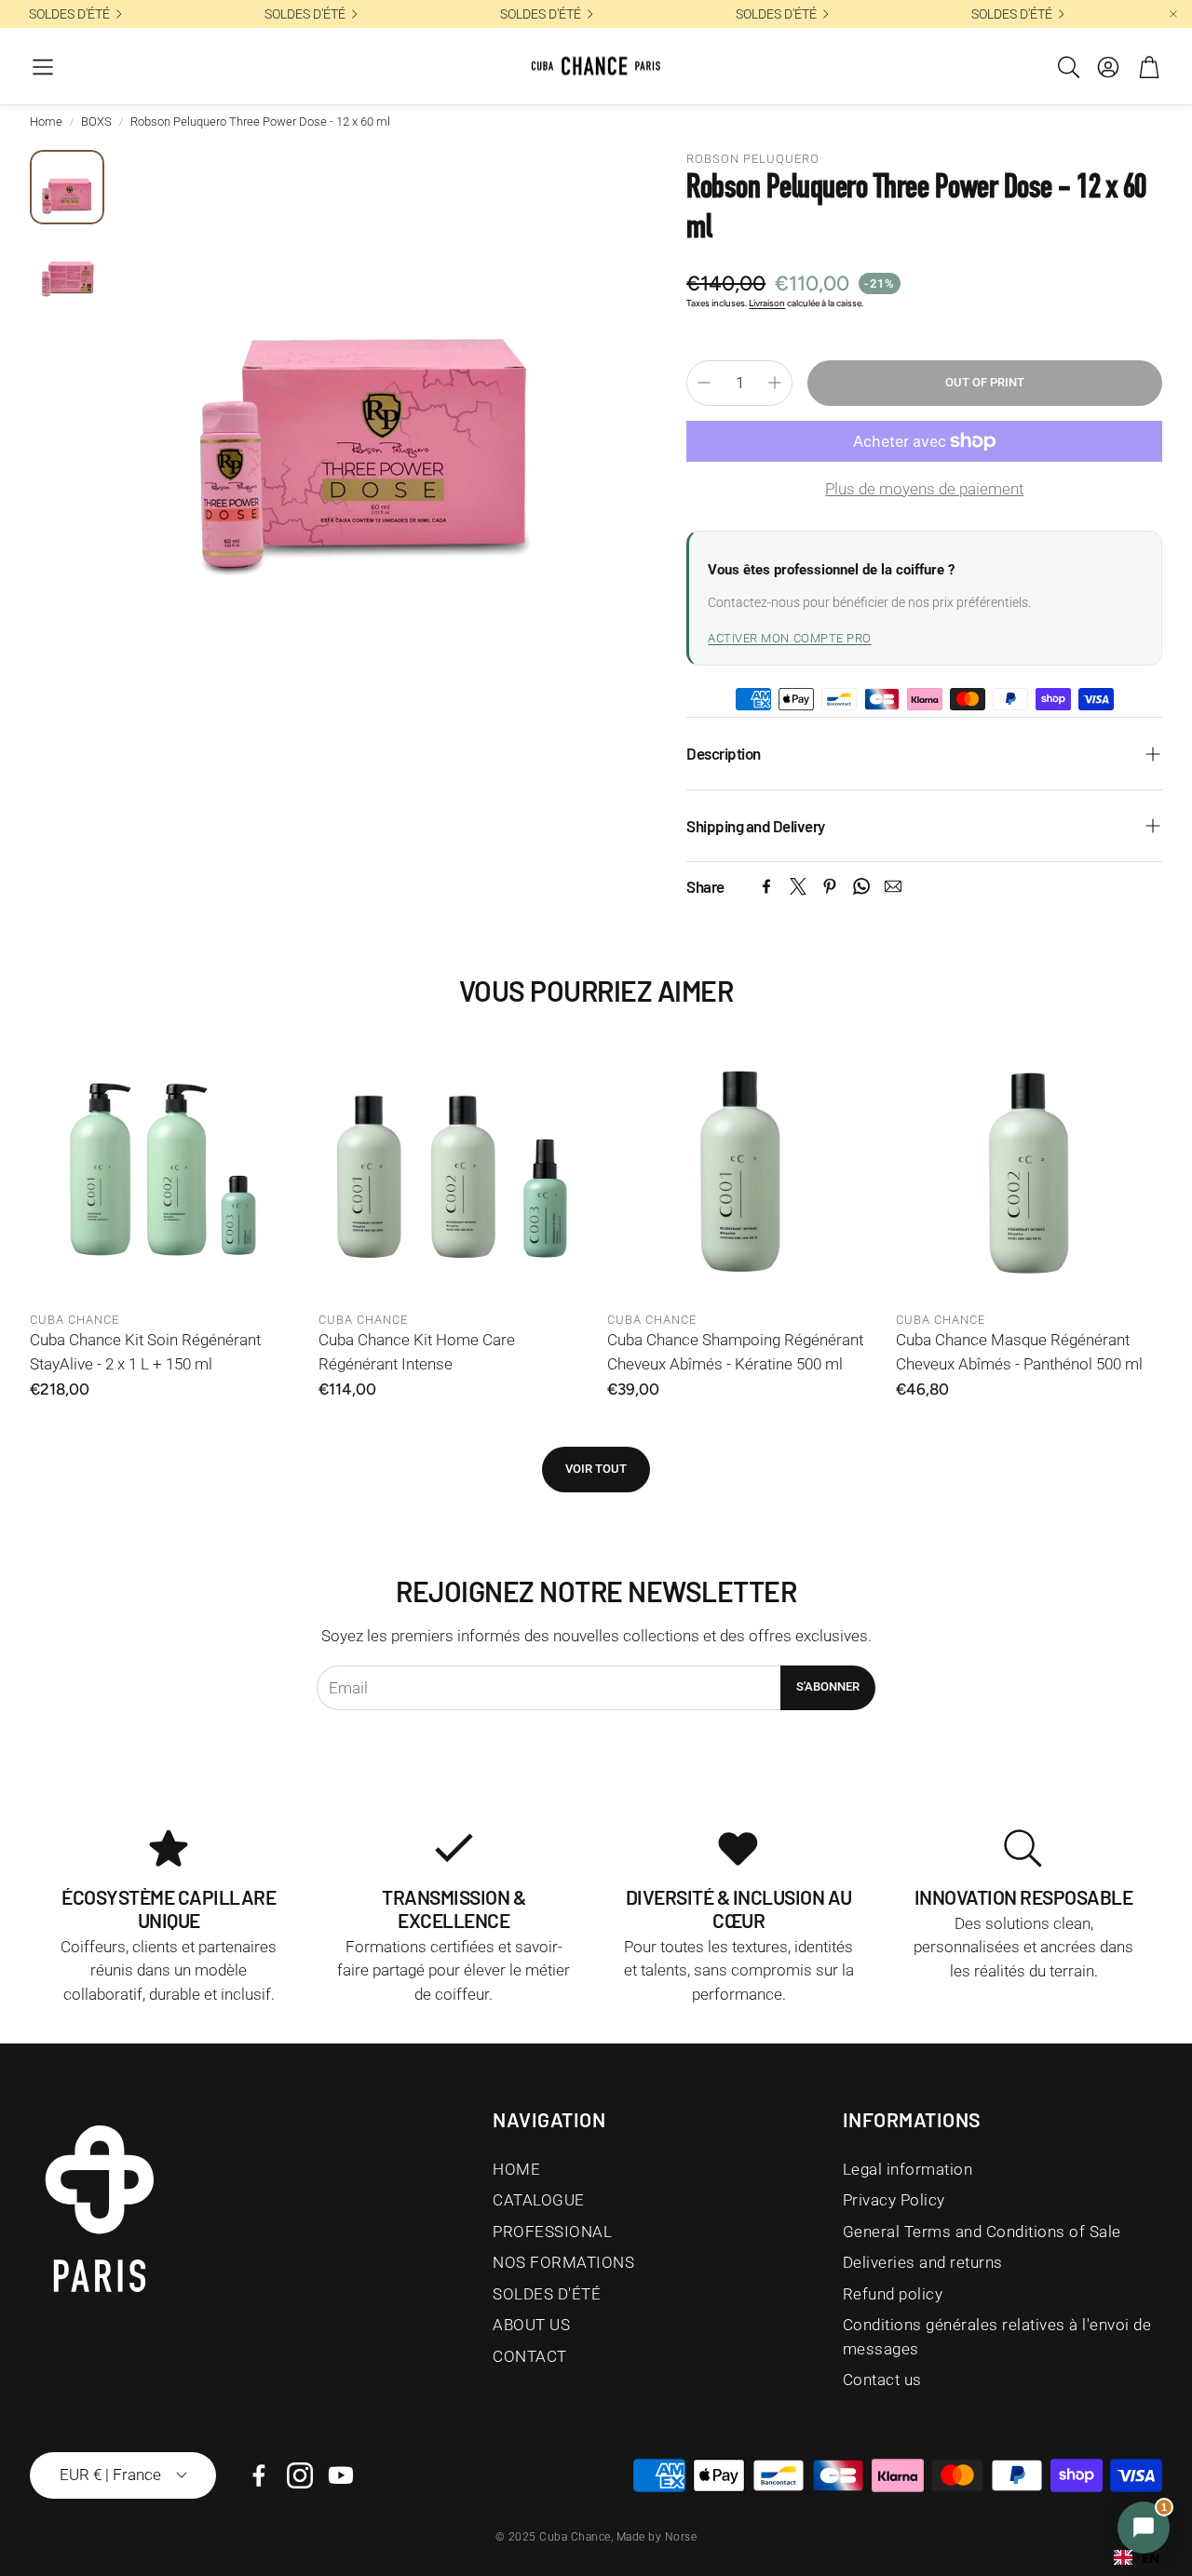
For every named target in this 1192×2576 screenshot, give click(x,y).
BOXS (96, 121)
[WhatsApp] (861, 886)
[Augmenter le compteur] (775, 383)
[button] (43, 67)
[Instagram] (300, 2475)
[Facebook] (766, 886)
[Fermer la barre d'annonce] (1173, 14)
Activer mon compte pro (789, 638)
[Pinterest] (830, 886)
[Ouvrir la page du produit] (163, 1168)
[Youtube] (341, 2475)
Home (46, 121)
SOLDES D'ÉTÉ (69, 14)
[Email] (893, 886)
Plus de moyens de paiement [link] (924, 489)
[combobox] (1137, 2557)
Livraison (767, 303)
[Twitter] (798, 886)
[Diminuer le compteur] (704, 383)
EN (1151, 2558)
